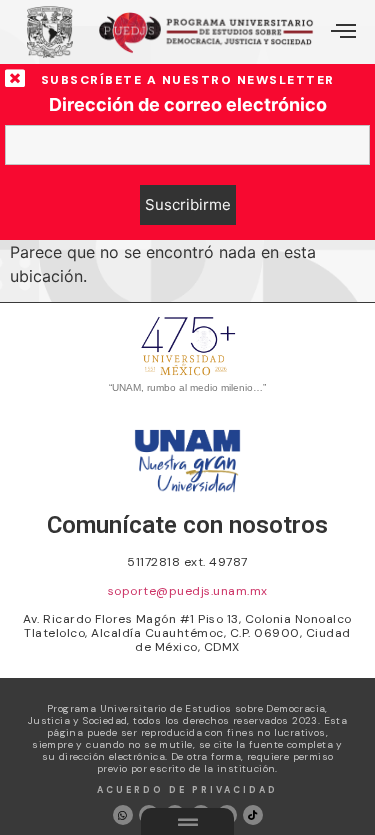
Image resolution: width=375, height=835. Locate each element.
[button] (343, 32)
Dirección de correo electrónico (188, 105)
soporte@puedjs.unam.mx (188, 591)
